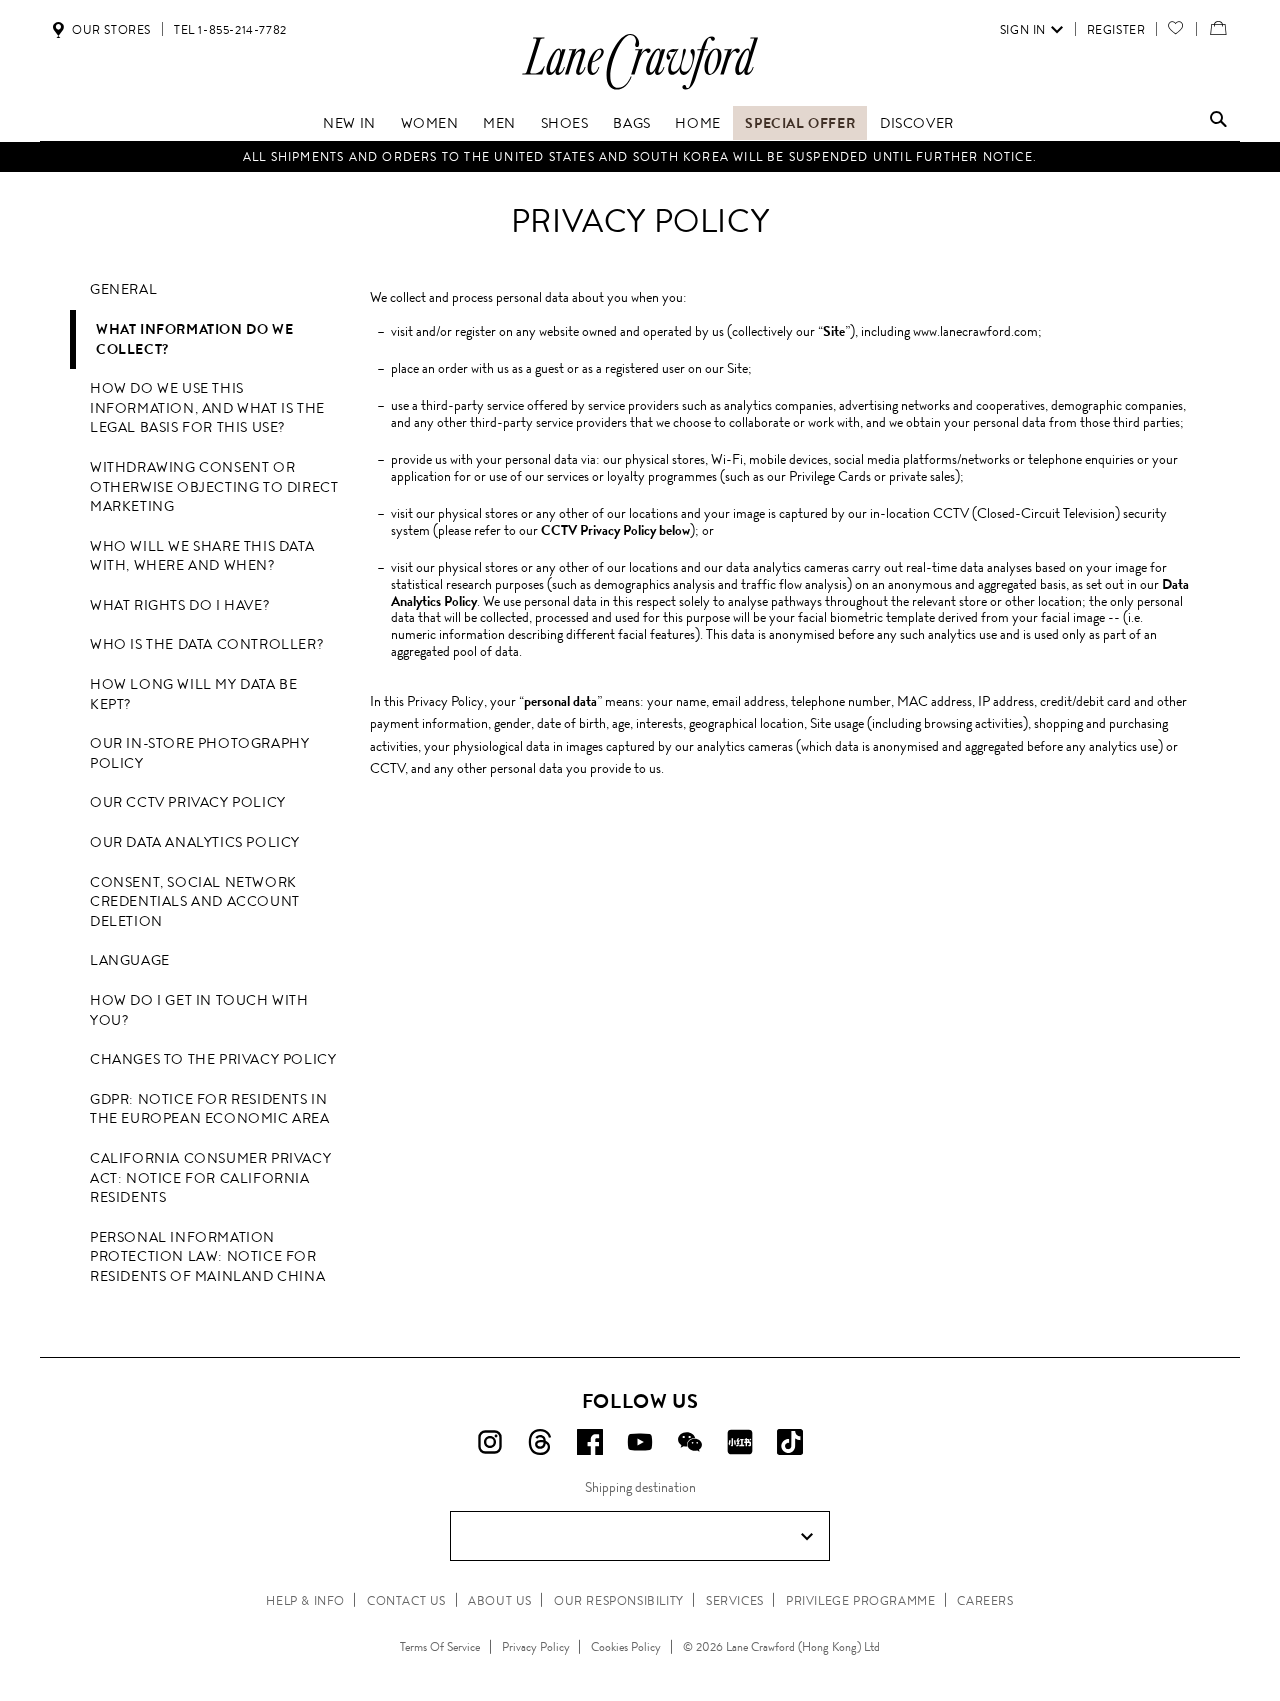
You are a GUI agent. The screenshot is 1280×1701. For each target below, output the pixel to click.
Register (1116, 30)
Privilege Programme (860, 1601)
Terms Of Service (440, 1647)
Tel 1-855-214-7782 (230, 30)
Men (499, 123)
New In (349, 123)
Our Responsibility (619, 1601)
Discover (917, 123)
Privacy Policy (536, 1647)
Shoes (565, 123)
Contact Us (406, 1601)
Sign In (1023, 30)
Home (697, 123)
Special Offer (800, 123)
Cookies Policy (626, 1647)
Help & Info (305, 1601)
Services (735, 1601)
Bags (631, 123)
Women (430, 123)
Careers (985, 1601)
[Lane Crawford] (640, 88)
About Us (500, 1601)
